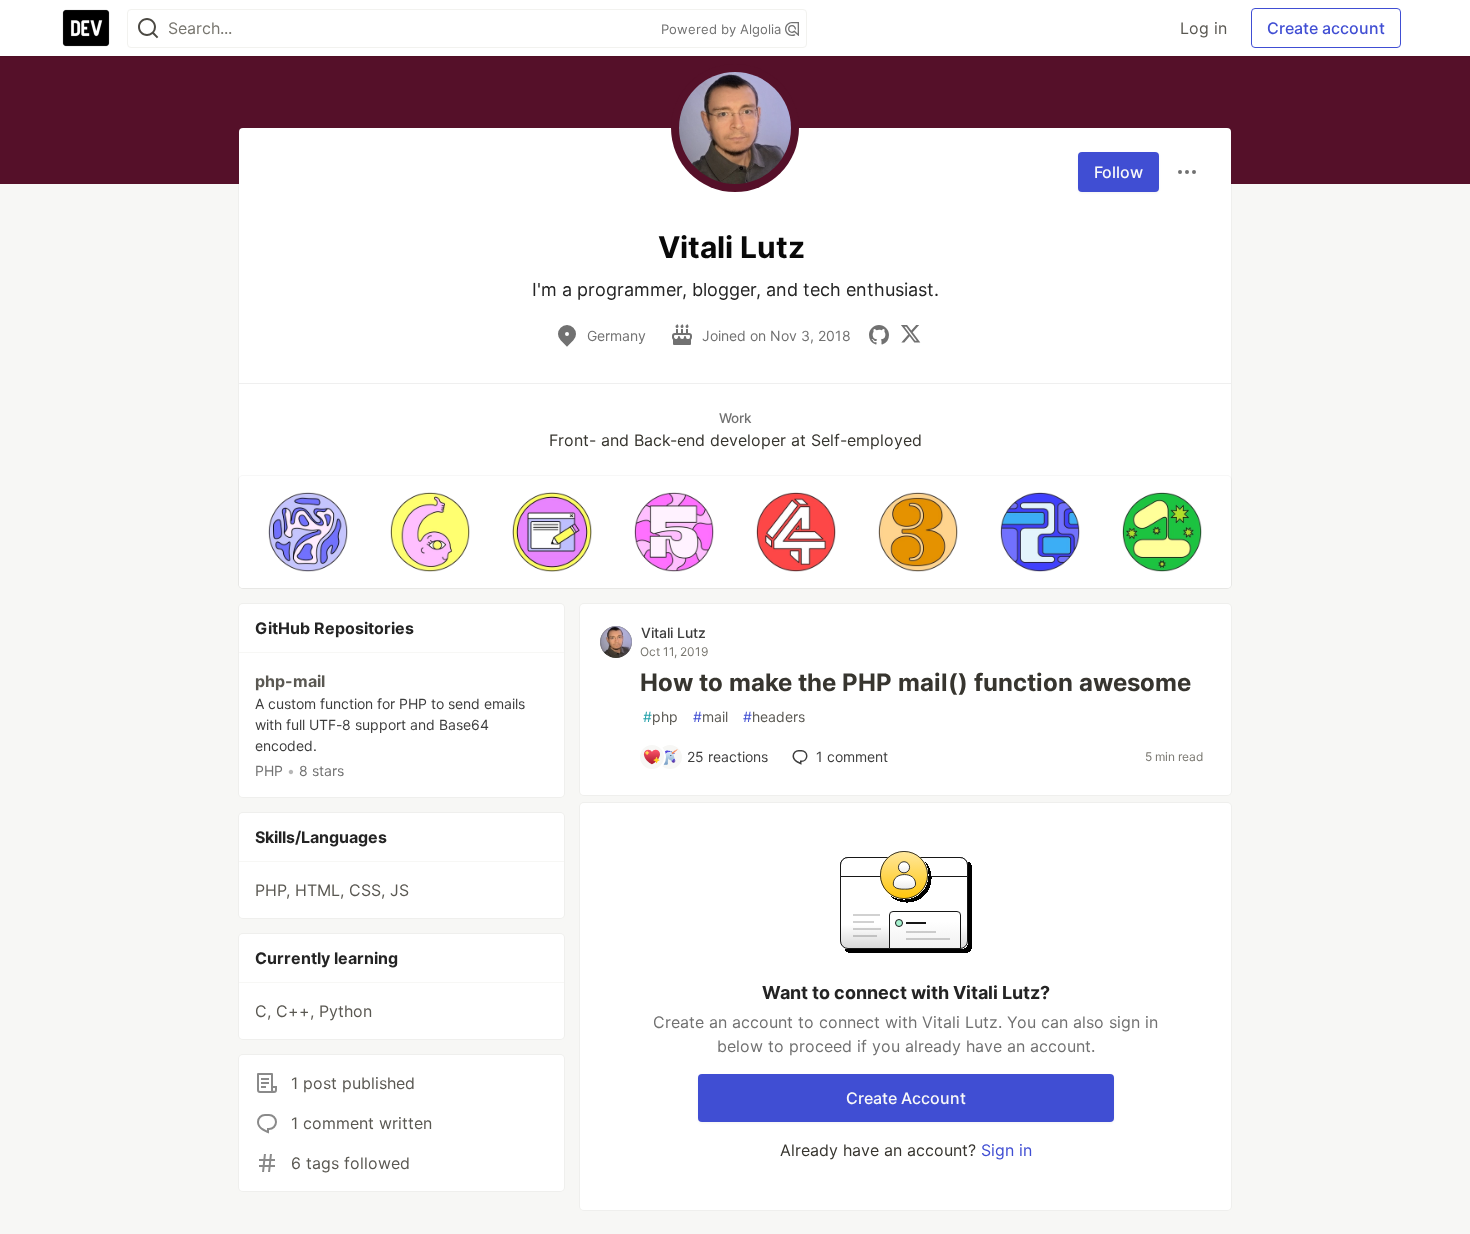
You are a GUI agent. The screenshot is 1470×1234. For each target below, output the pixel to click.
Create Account (906, 1098)
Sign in (1006, 1150)
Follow (1118, 172)
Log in (1203, 28)
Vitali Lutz (673, 632)
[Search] (148, 28)
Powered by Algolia (723, 29)
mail (710, 716)
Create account (1326, 28)
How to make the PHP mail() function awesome (915, 682)
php (660, 716)
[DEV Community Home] (86, 28)
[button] (308, 532)
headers (774, 716)
